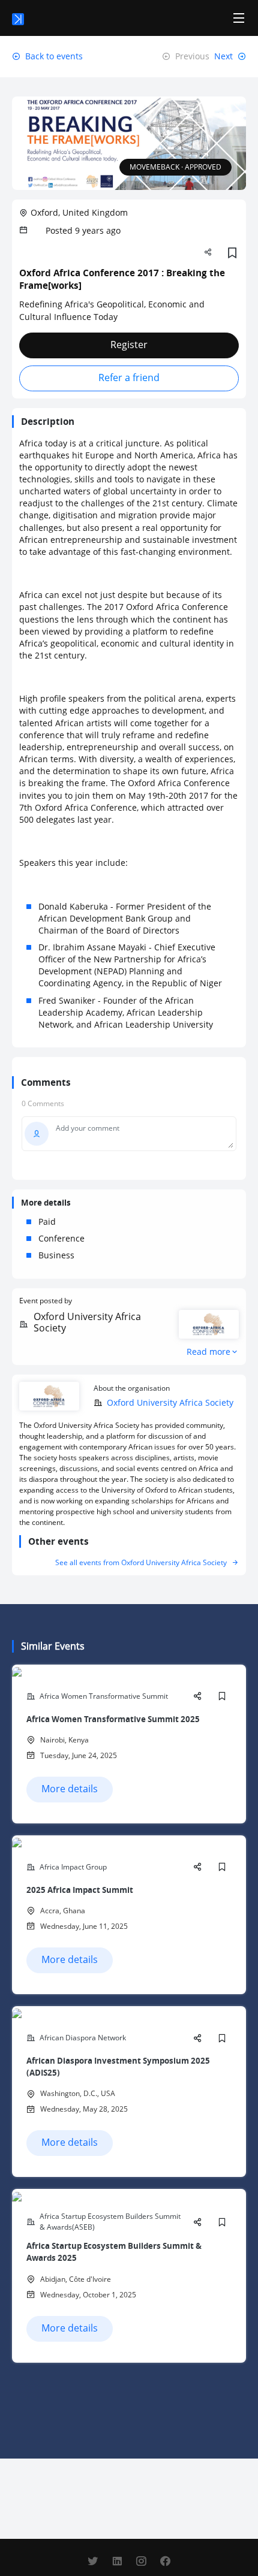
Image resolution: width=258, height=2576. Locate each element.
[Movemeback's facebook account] (165, 2561)
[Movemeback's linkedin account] (117, 2561)
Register (129, 345)
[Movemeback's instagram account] (141, 2561)
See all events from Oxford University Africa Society (141, 1562)
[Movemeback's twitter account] (93, 2561)
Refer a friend (129, 378)
